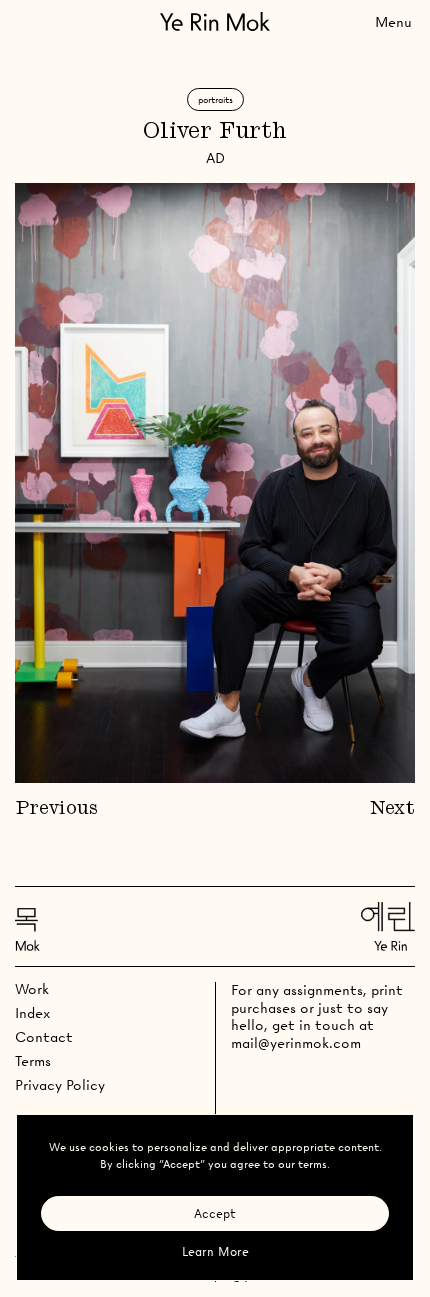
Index (32, 1013)
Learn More (215, 1251)
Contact (44, 1037)
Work (32, 989)
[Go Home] (215, 21)
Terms (33, 1061)
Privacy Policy (60, 1085)
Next (392, 809)
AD (215, 158)
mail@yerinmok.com (296, 1043)
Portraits (215, 99)
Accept (215, 1213)
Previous (56, 809)
